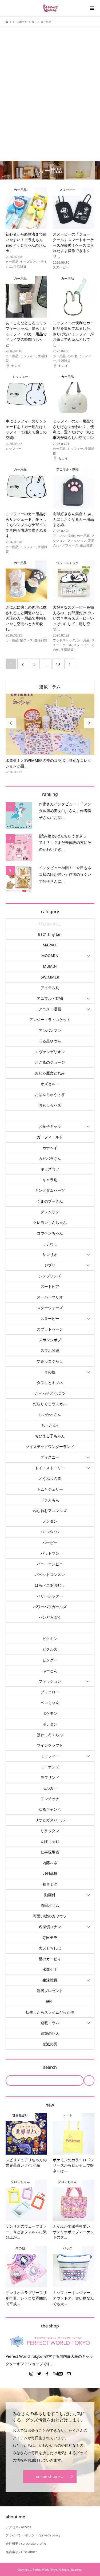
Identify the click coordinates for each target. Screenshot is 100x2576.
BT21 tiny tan (50, 929)
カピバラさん (50, 1153)
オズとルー (50, 1078)
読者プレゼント (50, 1985)
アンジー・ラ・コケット (50, 1014)
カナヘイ (50, 1142)
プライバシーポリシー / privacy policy (33, 2530)
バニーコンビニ (50, 1559)
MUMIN (50, 961)
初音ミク (50, 1879)
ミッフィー (50, 1751)
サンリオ (50, 1249)
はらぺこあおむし (50, 1580)
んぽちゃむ (50, 1836)
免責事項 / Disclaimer (21, 2547)
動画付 (50, 1889)
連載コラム (50, 687)
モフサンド (50, 1772)
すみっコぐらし (50, 1356)
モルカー (50, 1783)
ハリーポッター (50, 1591)
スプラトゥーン (50, 1324)
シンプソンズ (50, 1270)
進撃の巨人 (50, 2028)
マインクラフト (50, 1740)
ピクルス (50, 1644)
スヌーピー (50, 1313)
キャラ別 (50, 1174)
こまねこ (50, 1238)
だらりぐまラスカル (50, 1398)
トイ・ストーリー (50, 1462)
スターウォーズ (50, 1302)
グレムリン (50, 1206)
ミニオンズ (50, 1761)
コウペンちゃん (50, 1228)
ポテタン (50, 1719)
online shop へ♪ (50, 2471)
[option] (53, 732)
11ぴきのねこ (50, 918)
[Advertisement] (50, 85)
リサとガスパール (50, 1815)
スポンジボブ (50, 1334)
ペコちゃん (50, 1697)
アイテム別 (50, 982)
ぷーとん (50, 1665)
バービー (50, 1537)
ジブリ (50, 1260)
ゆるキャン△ (50, 1804)
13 (58, 664)
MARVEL (50, 940)
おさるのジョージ (50, 1057)
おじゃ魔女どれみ (50, 1068)
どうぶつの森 (50, 1473)
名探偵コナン (50, 1921)
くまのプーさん (50, 1196)
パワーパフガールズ (50, 1601)
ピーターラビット (50, 1623)
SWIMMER (50, 972)
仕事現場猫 (50, 1847)
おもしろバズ (50, 1100)
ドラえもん (50, 1495)
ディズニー (50, 1452)
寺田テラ (50, 1932)
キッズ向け (50, 1164)
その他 (50, 1367)
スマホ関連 (50, 1345)
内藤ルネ (50, 1857)
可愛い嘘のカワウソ (50, 1911)
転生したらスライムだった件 (50, 2007)
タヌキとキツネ (50, 1377)
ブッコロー (50, 1687)
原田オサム (50, 1900)
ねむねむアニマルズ (50, 1505)
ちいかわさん (50, 1409)
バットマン (50, 1548)
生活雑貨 (50, 1975)
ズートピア (50, 1281)
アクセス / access (18, 2522)
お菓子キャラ (50, 1121)
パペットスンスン (50, 1569)
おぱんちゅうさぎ (50, 1089)
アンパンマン (50, 1025)
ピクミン (50, 1633)
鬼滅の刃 (50, 2039)
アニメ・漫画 (50, 1004)
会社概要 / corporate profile (26, 2538)
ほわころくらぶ (50, 1729)
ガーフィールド (50, 1132)
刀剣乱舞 (50, 1868)
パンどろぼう (50, 1612)
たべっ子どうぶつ (50, 1388)
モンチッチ (50, 1793)
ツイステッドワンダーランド (50, 1441)
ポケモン (50, 1708)
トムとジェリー (50, 1484)
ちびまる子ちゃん (50, 1431)
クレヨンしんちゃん (50, 1217)
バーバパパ (50, 1526)
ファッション (50, 1676)
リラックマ (50, 1825)
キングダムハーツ (50, 1185)
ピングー (50, 1655)
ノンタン (50, 1516)
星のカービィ (50, 1953)
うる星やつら (50, 1036)
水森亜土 (50, 1964)
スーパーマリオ (50, 1292)
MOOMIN (50, 950)
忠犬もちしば (50, 1943)
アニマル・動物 (50, 993)
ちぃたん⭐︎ (50, 1420)
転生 (50, 1996)
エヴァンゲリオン (50, 1046)
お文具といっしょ (50, 1110)
